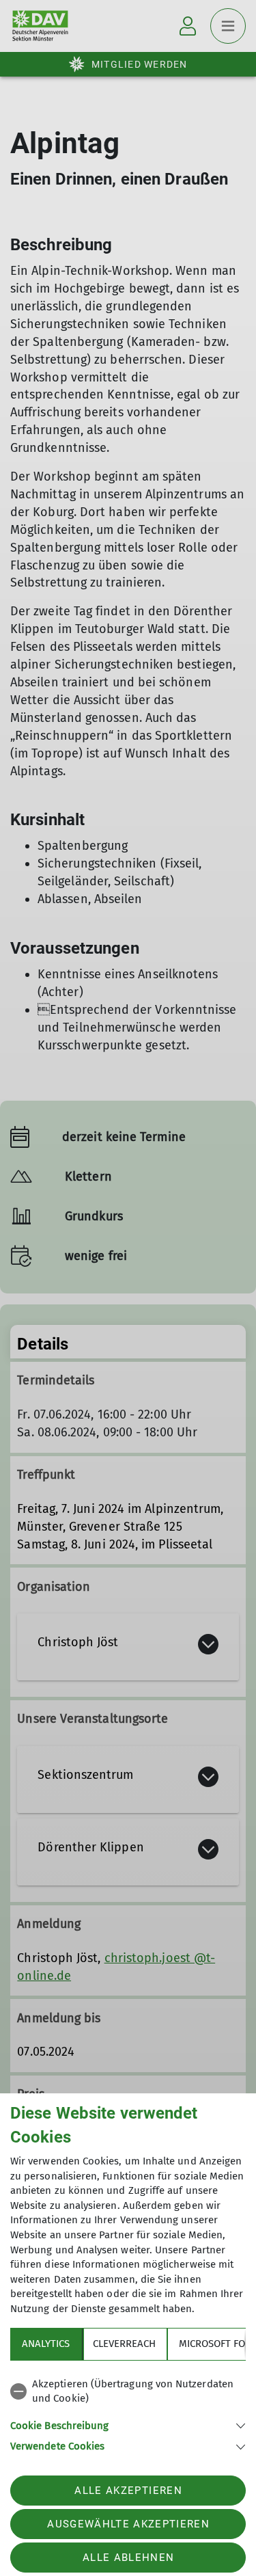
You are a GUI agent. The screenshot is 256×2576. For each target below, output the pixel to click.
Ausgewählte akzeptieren (128, 2524)
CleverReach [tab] (124, 2344)
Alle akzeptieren (128, 2491)
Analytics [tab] (46, 2344)
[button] (128, 2425)
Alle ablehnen (128, 2558)
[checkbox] (128, 2392)
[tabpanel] (128, 2413)
